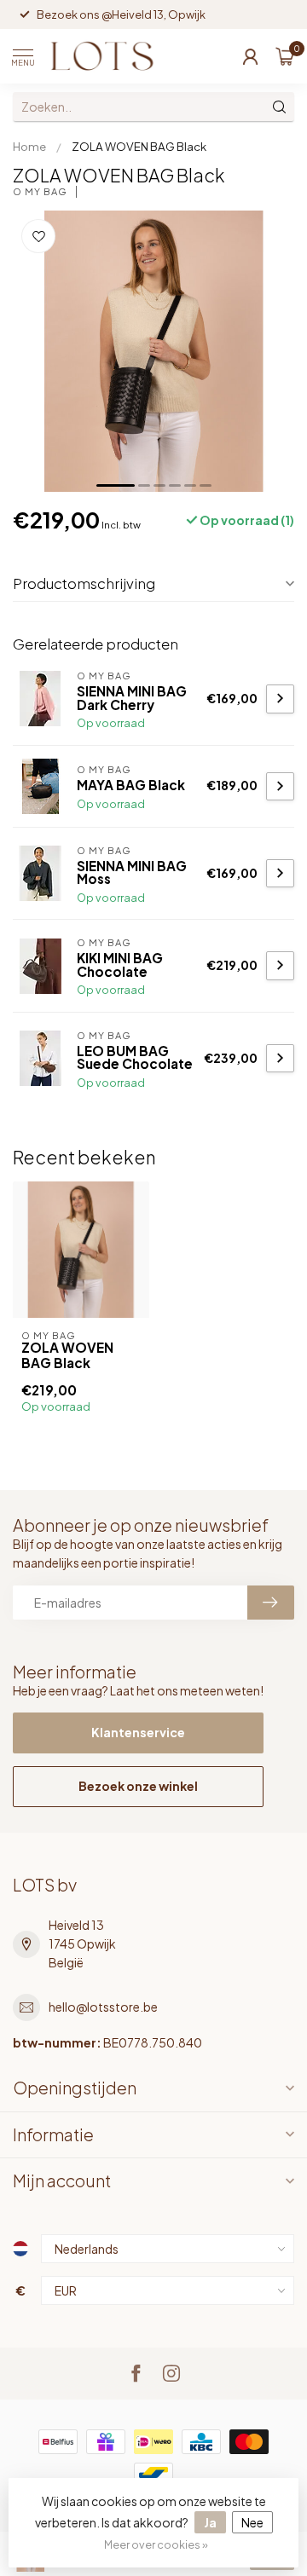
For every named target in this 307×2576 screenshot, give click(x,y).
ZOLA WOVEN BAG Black (139, 146)
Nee (252, 2522)
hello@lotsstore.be (103, 2007)
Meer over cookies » (156, 2544)
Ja (210, 2522)
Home (29, 146)
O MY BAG (40, 191)
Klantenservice (138, 1732)
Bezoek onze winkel (138, 1786)
